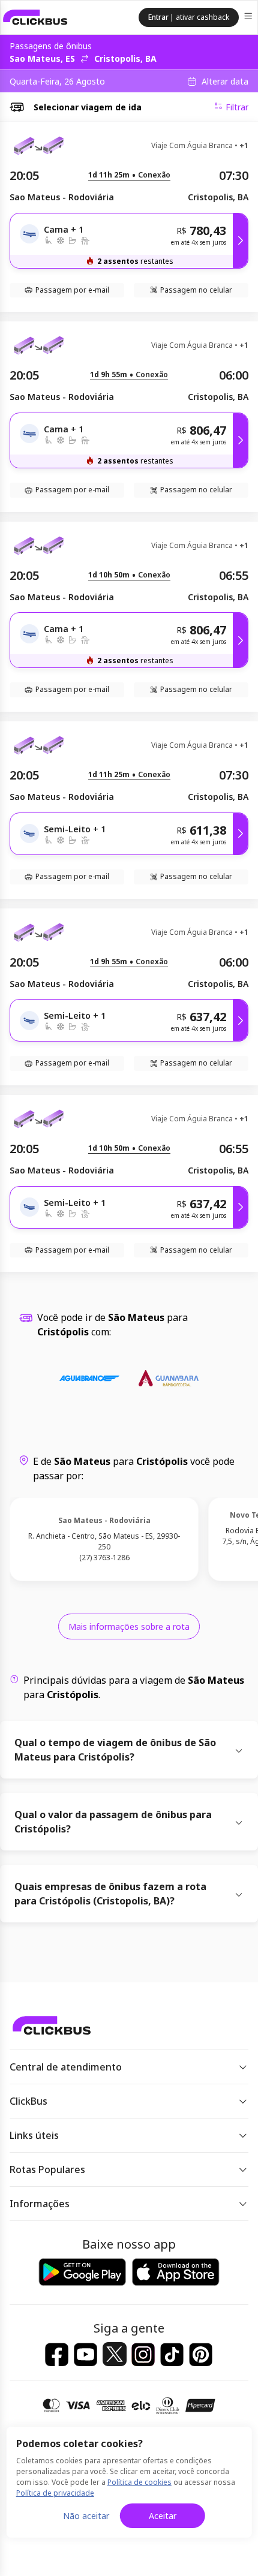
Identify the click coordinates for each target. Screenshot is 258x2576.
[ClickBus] (35, 17)
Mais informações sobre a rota (129, 1626)
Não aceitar (86, 2516)
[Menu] (249, 18)
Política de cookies (139, 2482)
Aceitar (163, 2516)
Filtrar (237, 107)
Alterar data (225, 82)
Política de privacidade (55, 2493)
